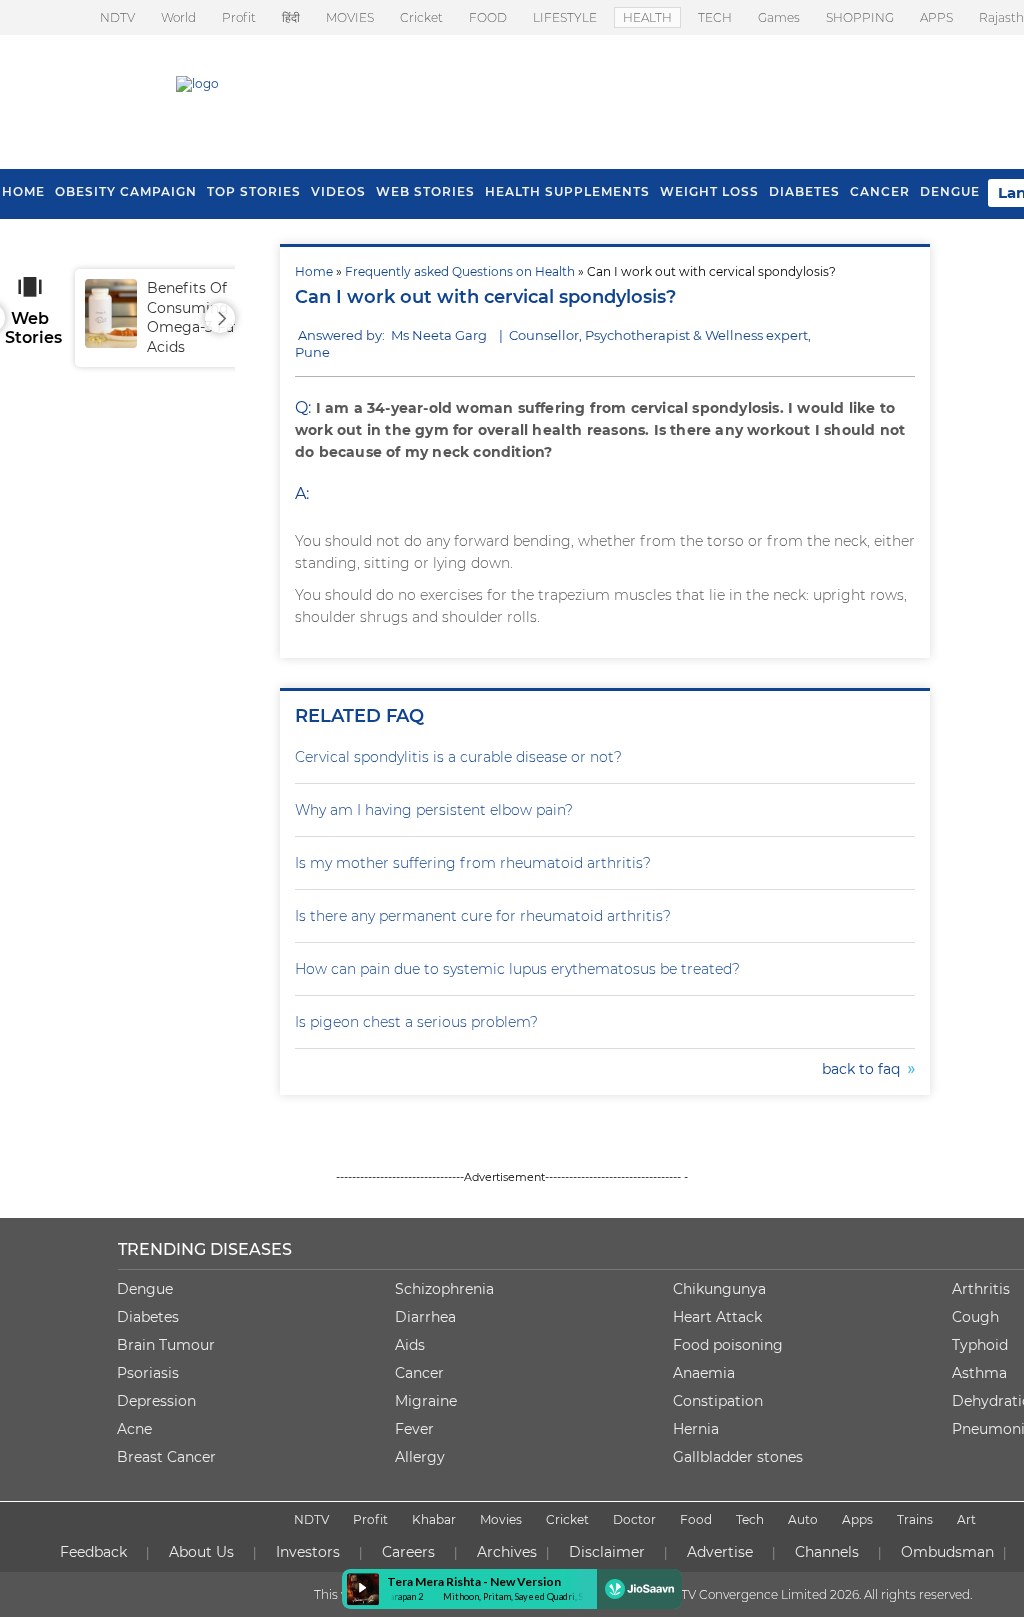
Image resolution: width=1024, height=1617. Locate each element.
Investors (308, 1552)
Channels (827, 1552)
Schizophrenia (444, 1289)
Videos (338, 191)
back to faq (865, 1069)
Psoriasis (148, 1373)
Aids (410, 1345)
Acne (134, 1429)
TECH (715, 17)
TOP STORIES (254, 191)
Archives (507, 1552)
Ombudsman (947, 1552)
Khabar (434, 1519)
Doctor (634, 1519)
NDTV (117, 17)
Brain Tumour (166, 1345)
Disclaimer (607, 1552)
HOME (23, 191)
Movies (501, 1519)
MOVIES (350, 17)
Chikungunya (719, 1289)
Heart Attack (717, 1317)
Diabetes (148, 1317)
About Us (201, 1552)
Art (966, 1519)
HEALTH (647, 17)
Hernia (696, 1429)
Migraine (426, 1401)
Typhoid (980, 1345)
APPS (936, 17)
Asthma (979, 1373)
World (178, 17)
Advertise (720, 1552)
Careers (408, 1552)
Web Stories (425, 191)
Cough (975, 1317)
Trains (915, 1519)
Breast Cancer (166, 1457)
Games (779, 17)
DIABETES (804, 191)
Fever (414, 1429)
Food (696, 1519)
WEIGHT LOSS (709, 191)
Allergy (420, 1457)
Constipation (718, 1401)
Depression (156, 1401)
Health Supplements (567, 191)
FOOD (488, 17)
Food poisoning (728, 1345)
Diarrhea (425, 1317)
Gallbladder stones (738, 1457)
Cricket (421, 17)
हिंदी (291, 17)
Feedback (93, 1552)
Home (314, 271)
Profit (239, 17)
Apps (857, 1519)
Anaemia (704, 1373)
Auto (803, 1519)
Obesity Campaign (126, 191)
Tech (750, 1519)
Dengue (950, 191)
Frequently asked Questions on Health (460, 271)
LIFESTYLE (565, 17)
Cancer (880, 191)
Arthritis (981, 1289)
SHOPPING (860, 17)
